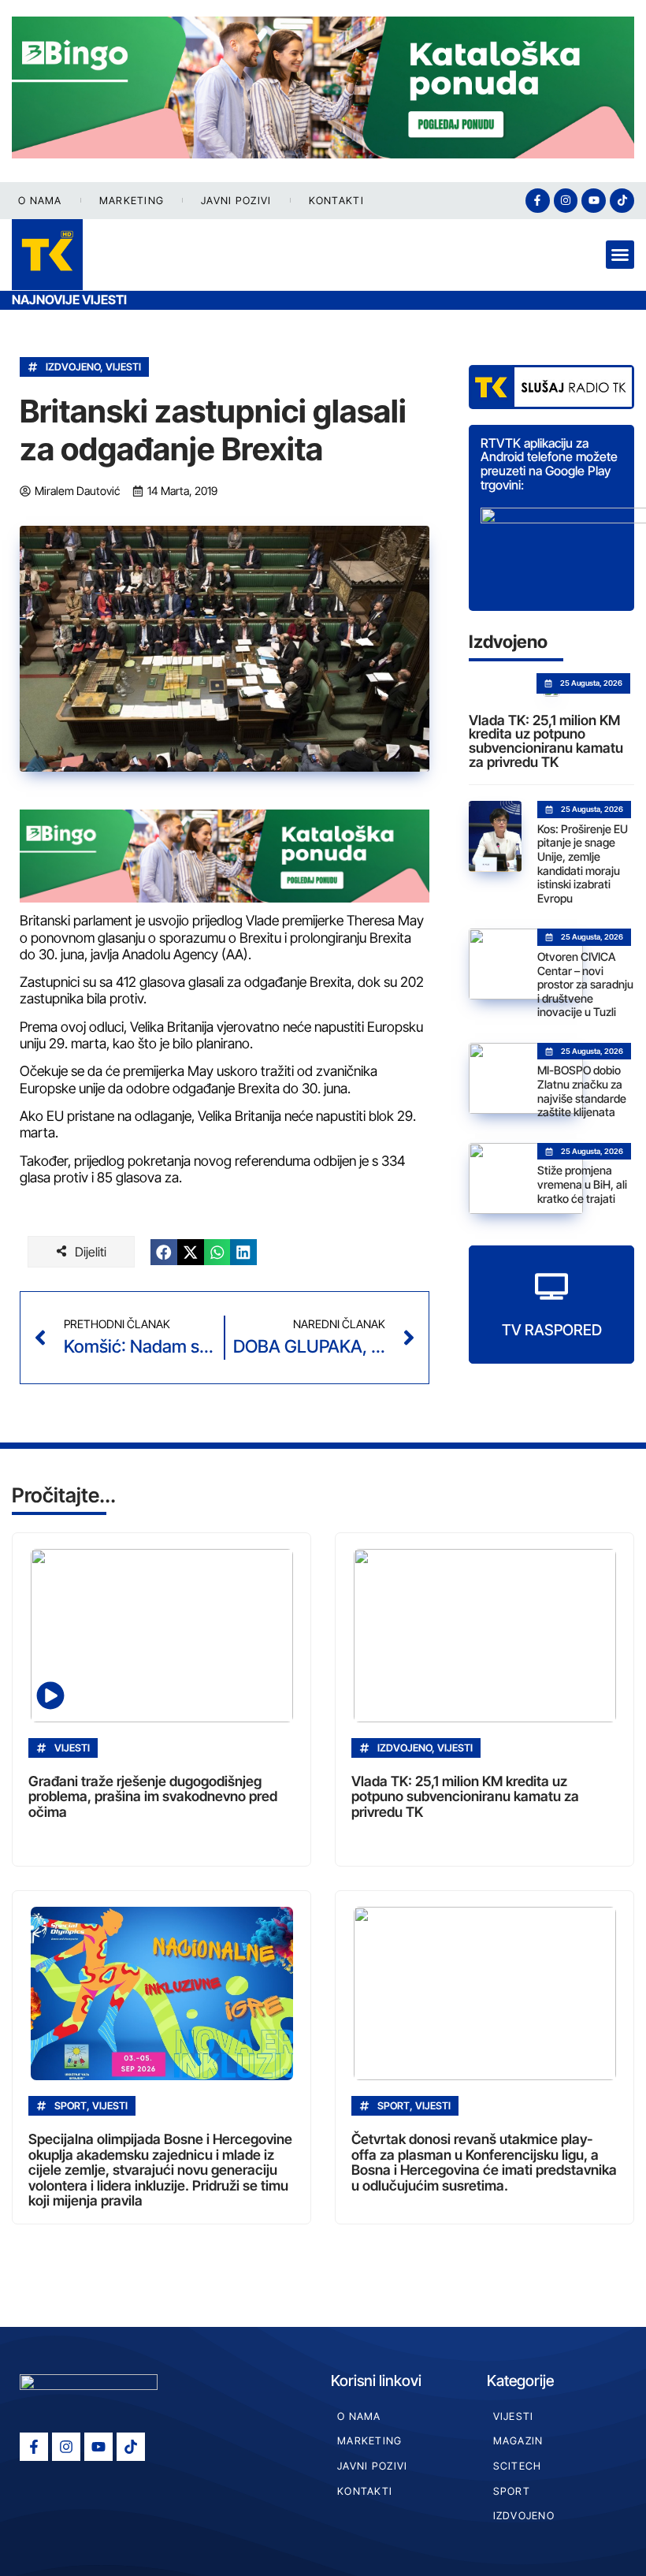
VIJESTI (123, 367)
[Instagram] (566, 201)
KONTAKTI (336, 201)
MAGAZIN (518, 2441)
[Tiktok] (622, 201)
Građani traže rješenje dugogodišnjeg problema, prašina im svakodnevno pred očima (153, 1796)
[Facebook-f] (538, 201)
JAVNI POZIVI (236, 201)
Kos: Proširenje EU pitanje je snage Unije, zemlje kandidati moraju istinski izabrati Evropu (583, 864)
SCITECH (518, 2466)
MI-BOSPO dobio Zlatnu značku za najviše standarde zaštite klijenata (582, 1091)
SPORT (512, 2491)
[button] (620, 255)
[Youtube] (594, 201)
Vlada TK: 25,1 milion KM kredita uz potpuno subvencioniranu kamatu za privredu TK (546, 741)
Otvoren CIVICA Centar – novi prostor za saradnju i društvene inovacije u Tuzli (585, 984)
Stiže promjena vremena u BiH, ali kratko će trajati (582, 1184)
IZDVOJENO (73, 367)
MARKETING (132, 201)
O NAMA (40, 201)
